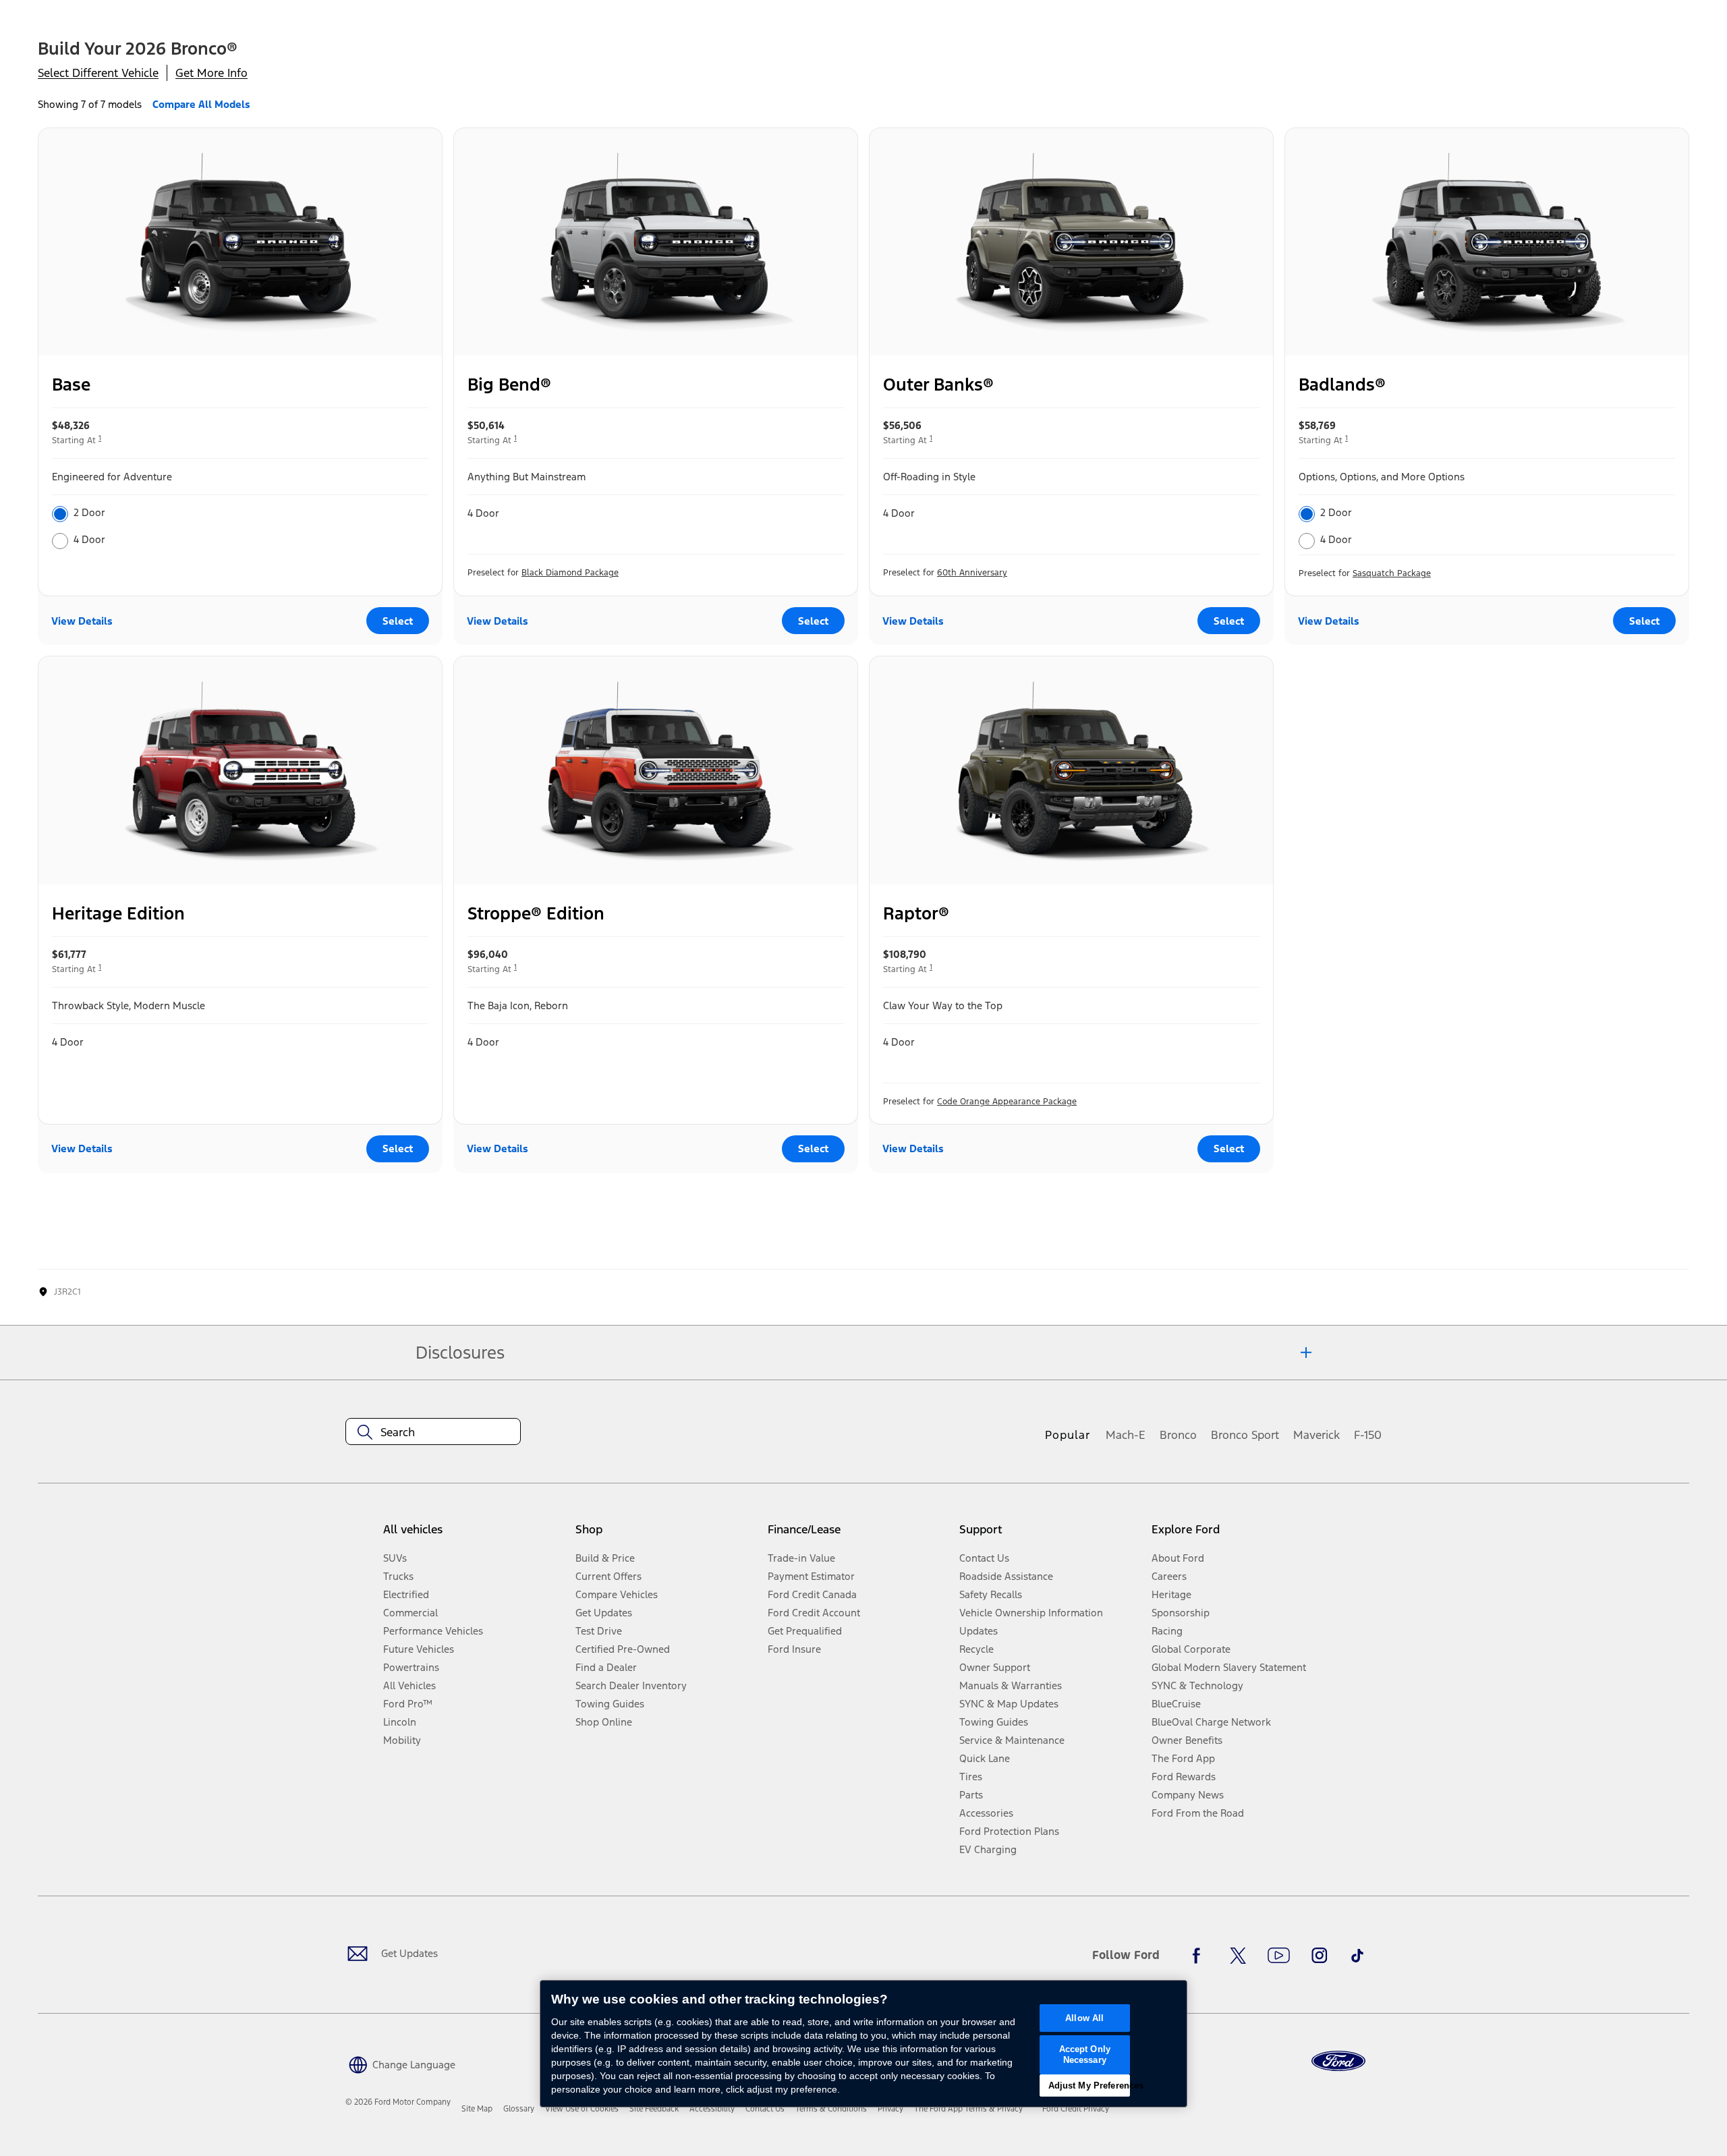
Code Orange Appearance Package (1007, 1102)
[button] (400, 2063)
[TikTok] (1357, 1956)
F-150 (1368, 1435)
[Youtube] (1279, 1956)
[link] (477, 2109)
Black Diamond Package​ (570, 573)
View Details (82, 621)
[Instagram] (1320, 1956)
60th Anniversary (972, 573)
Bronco (1178, 1435)
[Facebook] (1200, 1956)
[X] (1238, 1956)
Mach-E (1126, 1435)
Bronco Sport (1245, 1435)
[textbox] (433, 1432)
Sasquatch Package (1392, 573)
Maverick (1317, 1435)
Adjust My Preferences (1089, 2086)
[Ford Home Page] (1338, 2061)
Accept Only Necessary (1085, 2054)
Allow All (1084, 2018)
